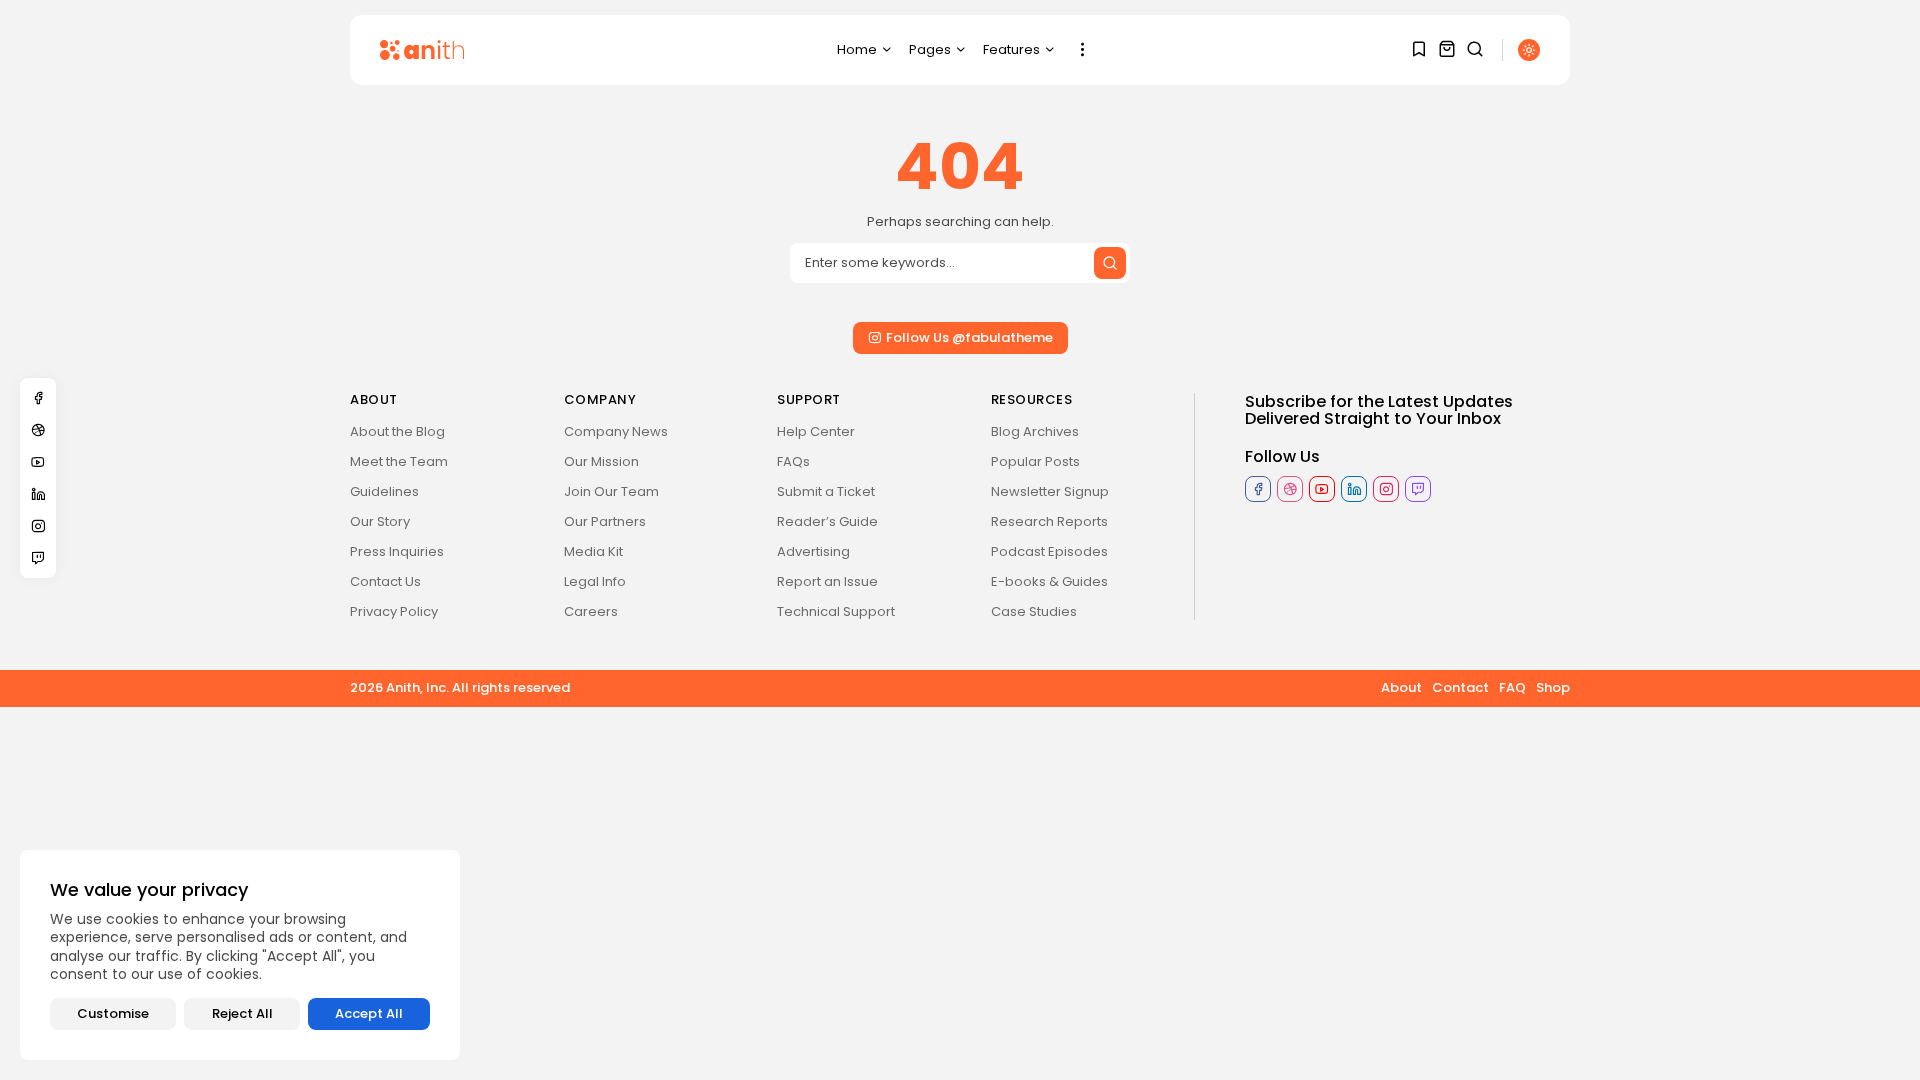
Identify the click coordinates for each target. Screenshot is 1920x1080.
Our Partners (605, 521)
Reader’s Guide (827, 521)
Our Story (380, 521)
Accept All (369, 1013)
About (1401, 687)
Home (857, 49)
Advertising (813, 551)
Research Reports (1049, 521)
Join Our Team (611, 491)
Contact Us (385, 581)
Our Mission (601, 461)
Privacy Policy (394, 611)
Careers (591, 611)
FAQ (1512, 687)
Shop (1553, 687)
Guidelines (384, 491)
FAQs (793, 461)
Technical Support (836, 611)
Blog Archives (1035, 431)
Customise (113, 1013)
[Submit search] (1110, 263)
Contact (1460, 687)
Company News (616, 431)
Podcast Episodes (1049, 551)
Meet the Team (399, 461)
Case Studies (1034, 611)
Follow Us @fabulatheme (969, 337)
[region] (240, 955)
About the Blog (397, 431)
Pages (930, 49)
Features (1011, 49)
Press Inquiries (397, 551)
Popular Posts (1035, 461)
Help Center (816, 431)
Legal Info (595, 581)
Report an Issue (827, 581)
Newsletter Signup (1050, 491)
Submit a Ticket (826, 491)
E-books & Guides (1049, 581)
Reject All (242, 1013)
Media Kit (593, 551)
